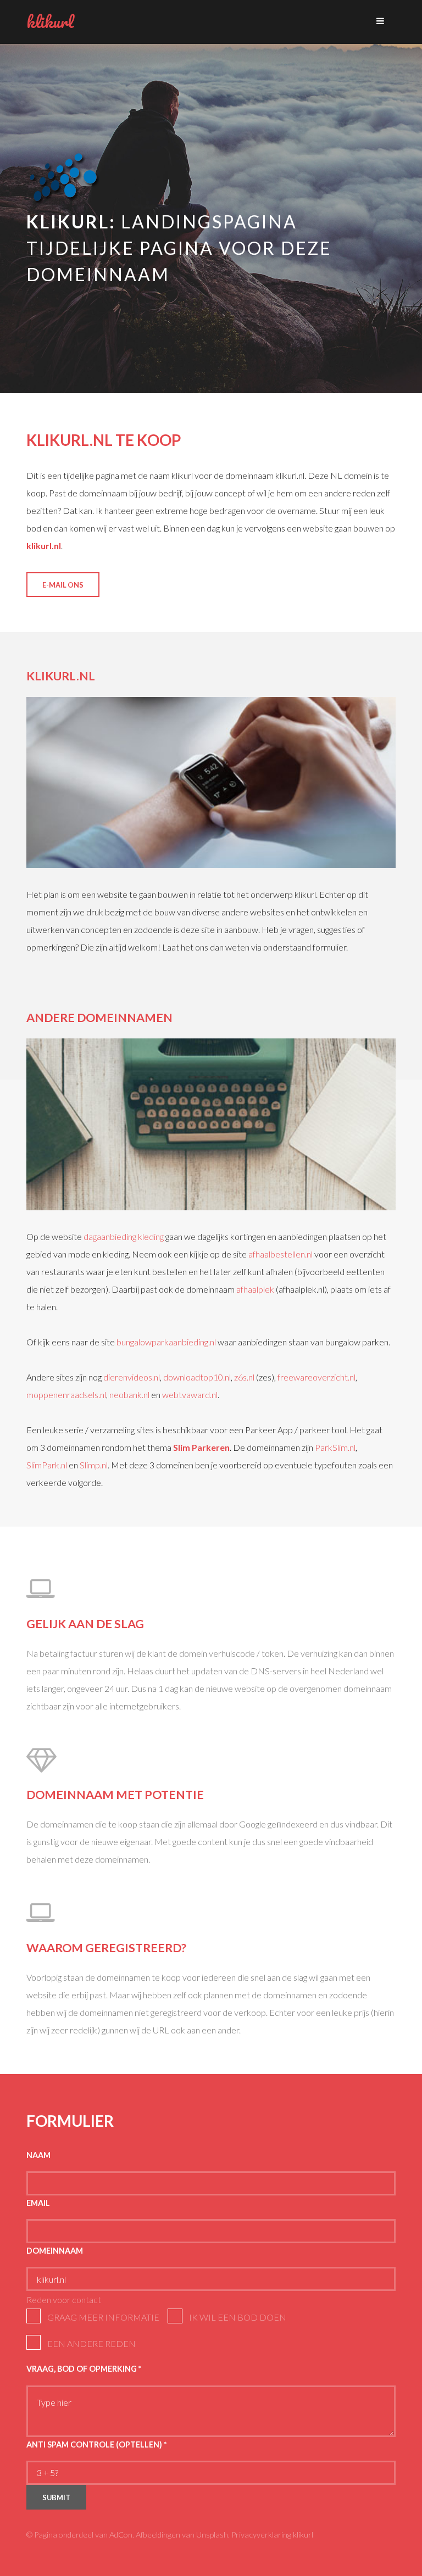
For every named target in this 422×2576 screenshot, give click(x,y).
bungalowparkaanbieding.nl (166, 1342)
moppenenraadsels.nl (66, 1395)
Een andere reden (91, 2343)
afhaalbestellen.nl (281, 1254)
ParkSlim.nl (335, 1447)
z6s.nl (244, 1377)
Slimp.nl (94, 1465)
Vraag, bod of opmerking (84, 2369)
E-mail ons (63, 585)
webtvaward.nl (190, 1395)
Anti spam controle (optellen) (96, 2444)
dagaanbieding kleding (124, 1236)
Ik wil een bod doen (238, 2317)
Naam (38, 2155)
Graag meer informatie (103, 2317)
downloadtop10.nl (197, 1377)
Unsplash (212, 2535)
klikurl (50, 22)
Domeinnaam (55, 2251)
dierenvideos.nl (132, 1377)
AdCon (121, 2535)
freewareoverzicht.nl (316, 1377)
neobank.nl (129, 1395)
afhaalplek (255, 1289)
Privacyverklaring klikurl (272, 2535)
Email (38, 2203)
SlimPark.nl (47, 1465)
